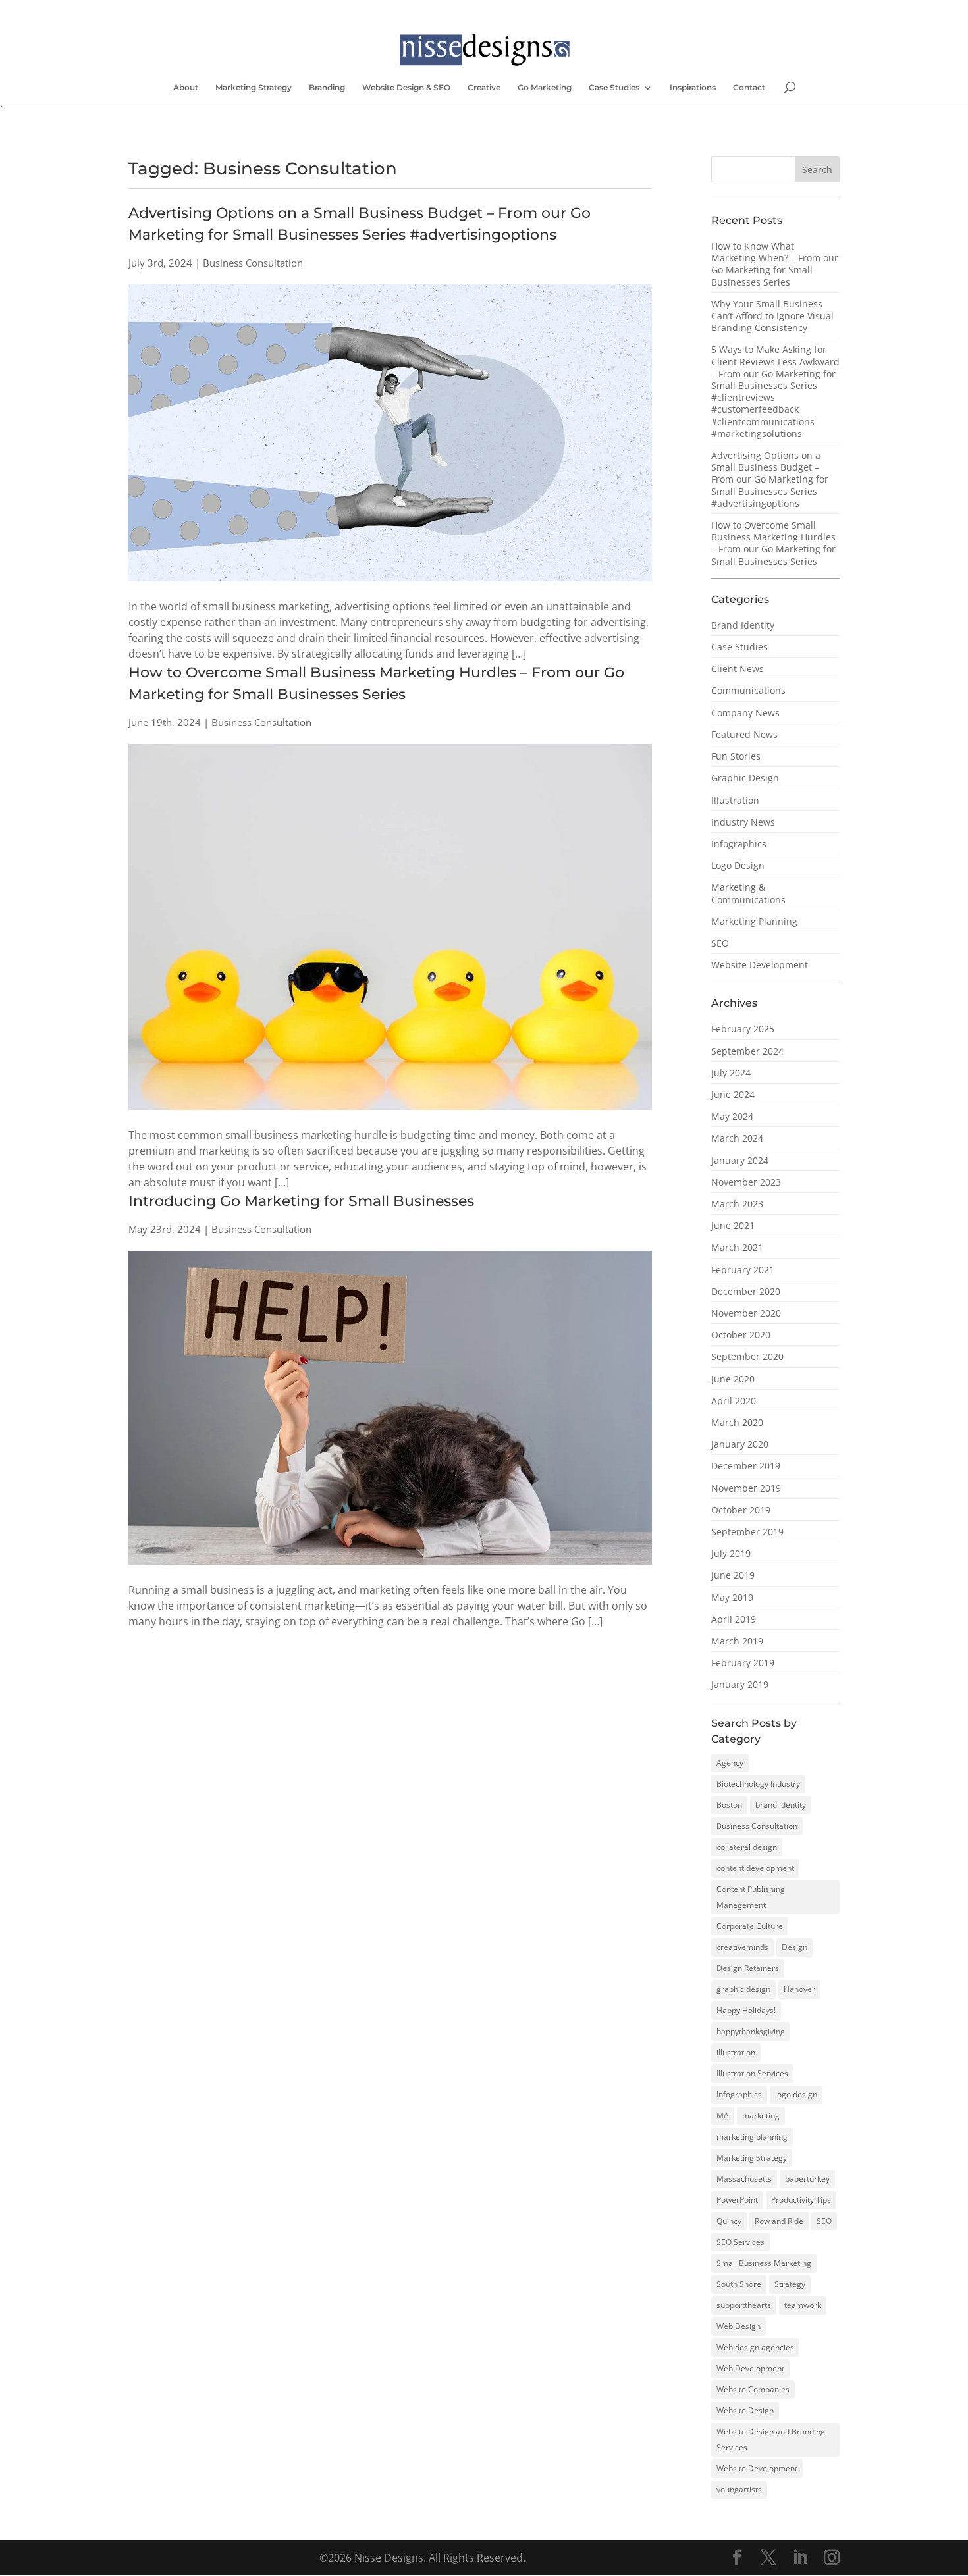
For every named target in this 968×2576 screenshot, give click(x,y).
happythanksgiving (751, 2031)
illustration (736, 2052)
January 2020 (740, 1444)
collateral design (747, 1847)
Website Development (760, 965)
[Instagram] (376, 10)
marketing (761, 2116)
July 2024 (731, 1073)
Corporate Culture (750, 1926)
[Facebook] (319, 10)
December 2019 (746, 1466)
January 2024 (740, 1160)
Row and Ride (779, 2221)
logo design (796, 2094)
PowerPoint (737, 2200)
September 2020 (747, 1356)
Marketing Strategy (254, 88)
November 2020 (746, 1313)
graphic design (743, 1989)
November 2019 (746, 1488)
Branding (327, 88)
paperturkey (807, 2179)
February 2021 (743, 1270)
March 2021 (737, 1247)
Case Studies (614, 88)
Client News (738, 669)
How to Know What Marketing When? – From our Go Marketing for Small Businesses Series (775, 264)
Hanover (799, 1989)
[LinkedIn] (357, 10)
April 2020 (734, 1401)
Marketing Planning (754, 921)
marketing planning (752, 2137)
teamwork (803, 2305)
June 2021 (733, 1225)
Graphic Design (745, 778)
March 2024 (737, 1138)
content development (755, 1868)
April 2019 (734, 1619)
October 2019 (741, 1510)
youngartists (739, 2489)
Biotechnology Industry (758, 1784)
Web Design (739, 2326)
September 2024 (747, 1051)
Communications (748, 690)
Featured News (744, 734)
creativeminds (742, 1947)
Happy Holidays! (746, 2010)
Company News (745, 713)
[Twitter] (338, 10)
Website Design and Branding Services (771, 2439)
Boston (729, 1805)
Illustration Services (752, 2073)
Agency (730, 1763)
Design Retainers (748, 1968)
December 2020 (746, 1291)
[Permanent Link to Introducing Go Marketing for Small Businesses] (390, 1574)
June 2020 (733, 1379)
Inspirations (693, 88)
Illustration (735, 800)
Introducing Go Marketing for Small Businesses (301, 1201)
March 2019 (737, 1641)
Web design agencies (755, 2347)
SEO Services (740, 2242)
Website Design (745, 2410)
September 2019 (747, 1532)
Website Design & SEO (406, 88)
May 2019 (732, 1597)
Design (794, 1947)
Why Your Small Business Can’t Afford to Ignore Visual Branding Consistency (772, 316)
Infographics (739, 844)
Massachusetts (744, 2179)
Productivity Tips (801, 2200)
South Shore (739, 2284)
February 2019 (743, 1663)
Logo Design (738, 865)
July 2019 (731, 1553)
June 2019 (733, 1575)
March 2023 (737, 1204)
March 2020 (737, 1422)
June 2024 (733, 1094)
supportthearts (744, 2305)
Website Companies (753, 2389)
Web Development (750, 2368)
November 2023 (746, 1182)
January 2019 (740, 1684)
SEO (720, 943)
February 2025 (743, 1029)
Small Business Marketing (764, 2263)
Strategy (790, 2284)
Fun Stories (736, 756)
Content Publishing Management (751, 1897)
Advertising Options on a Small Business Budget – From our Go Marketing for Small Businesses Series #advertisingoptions (770, 479)
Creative (484, 88)
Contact (749, 88)
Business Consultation (757, 1826)
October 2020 (741, 1335)
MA (723, 2116)
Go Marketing (545, 88)
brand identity (781, 1805)
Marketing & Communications (748, 893)
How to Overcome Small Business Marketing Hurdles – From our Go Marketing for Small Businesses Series (773, 543)
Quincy (729, 2221)
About (186, 88)
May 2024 (732, 1116)
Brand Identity (743, 625)
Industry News (743, 822)
